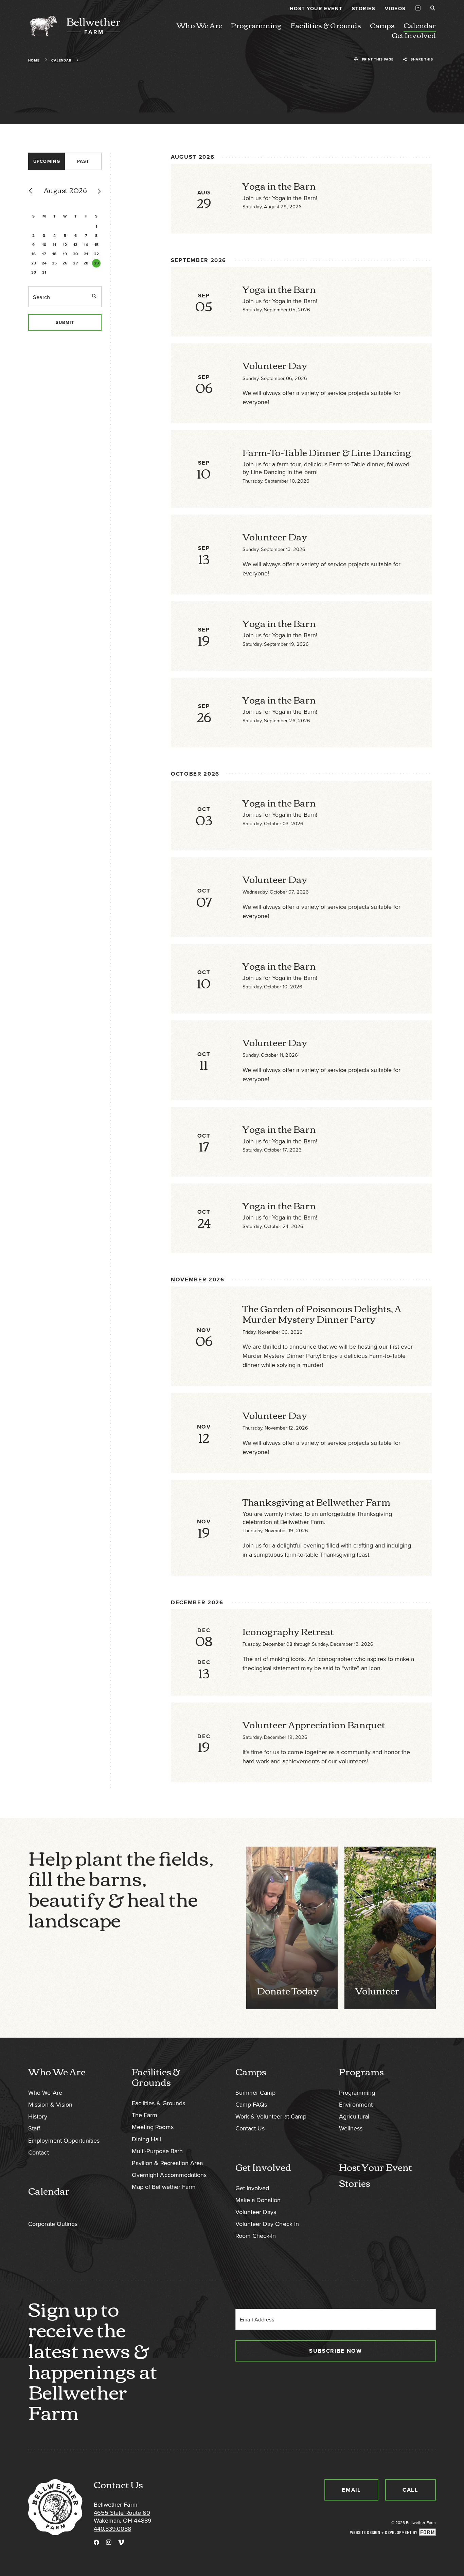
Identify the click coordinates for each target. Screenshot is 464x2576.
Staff (34, 2128)
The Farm (145, 2115)
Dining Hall (146, 2139)
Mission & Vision (50, 2104)
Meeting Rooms (153, 2127)
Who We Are (199, 25)
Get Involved (414, 35)
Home (34, 60)
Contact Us (250, 2128)
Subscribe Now (335, 2351)
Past (83, 161)
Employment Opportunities (64, 2140)
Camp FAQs (251, 2104)
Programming (256, 25)
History (38, 2116)
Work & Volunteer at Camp (271, 2116)
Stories (364, 8)
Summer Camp (255, 2093)
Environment (356, 2104)
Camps (382, 25)
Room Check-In (256, 2236)
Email (351, 2490)
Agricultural (354, 2116)
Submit (65, 322)
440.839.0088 (112, 2529)
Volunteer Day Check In (267, 2224)
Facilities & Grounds (326, 25)
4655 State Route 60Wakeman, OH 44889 (123, 2517)
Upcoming (47, 161)
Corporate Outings (53, 2224)
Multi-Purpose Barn (157, 2151)
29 (96, 263)
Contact (38, 2152)
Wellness (351, 2128)
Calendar (420, 25)
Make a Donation (258, 2200)
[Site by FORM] (393, 2533)
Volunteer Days (256, 2212)
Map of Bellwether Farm (164, 2187)
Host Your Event (316, 8)
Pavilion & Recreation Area (167, 2163)
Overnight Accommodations (169, 2175)
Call (411, 2490)
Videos (395, 8)
